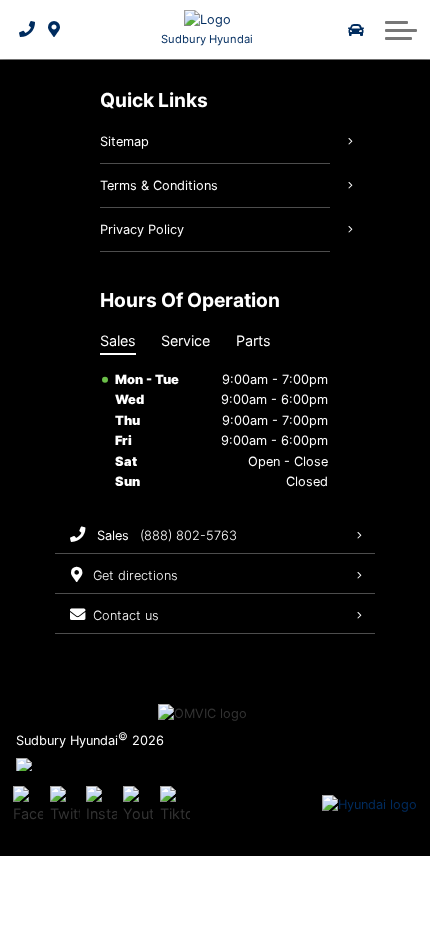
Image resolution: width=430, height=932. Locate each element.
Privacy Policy (142, 229)
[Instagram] (101, 805)
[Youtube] (138, 805)
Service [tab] (185, 340)
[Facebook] (28, 805)
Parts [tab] (253, 340)
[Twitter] (65, 805)
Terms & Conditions (159, 185)
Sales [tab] (118, 340)
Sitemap (124, 141)
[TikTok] (175, 805)
